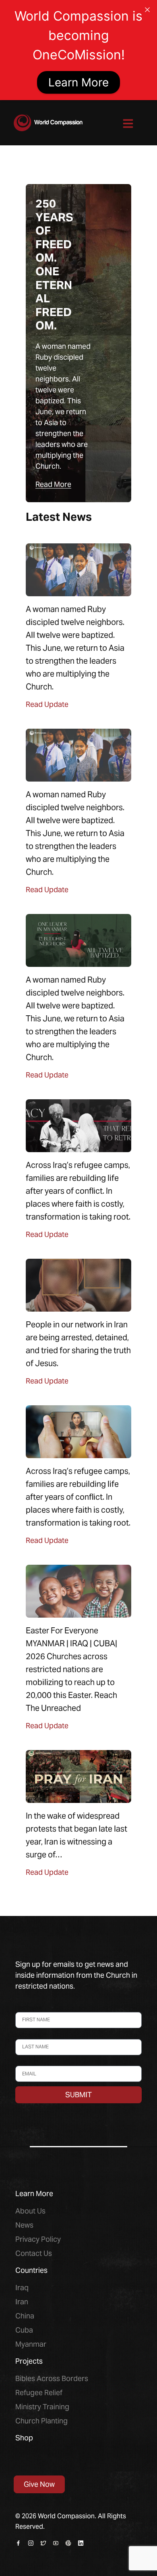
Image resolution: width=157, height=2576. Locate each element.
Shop (24, 2438)
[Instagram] (31, 2543)
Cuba (24, 2330)
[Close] (147, 10)
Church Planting (41, 2421)
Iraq (22, 2288)
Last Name (29, 2035)
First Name (29, 2008)
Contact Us (34, 2253)
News (24, 2225)
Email (22, 2062)
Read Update (47, 704)
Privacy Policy (38, 2239)
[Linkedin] (81, 2543)
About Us (30, 2211)
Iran (22, 2302)
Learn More (78, 82)
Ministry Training (42, 2407)
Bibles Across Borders (52, 2378)
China (25, 2316)
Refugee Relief (39, 2393)
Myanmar (31, 2344)
